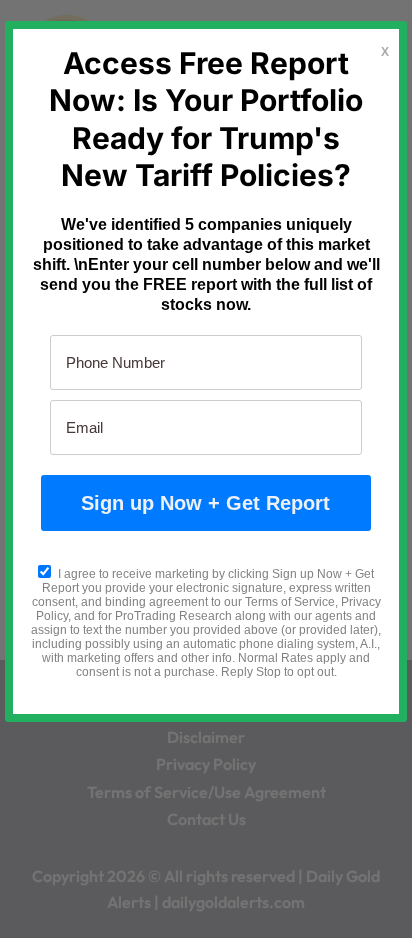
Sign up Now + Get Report (205, 503)
